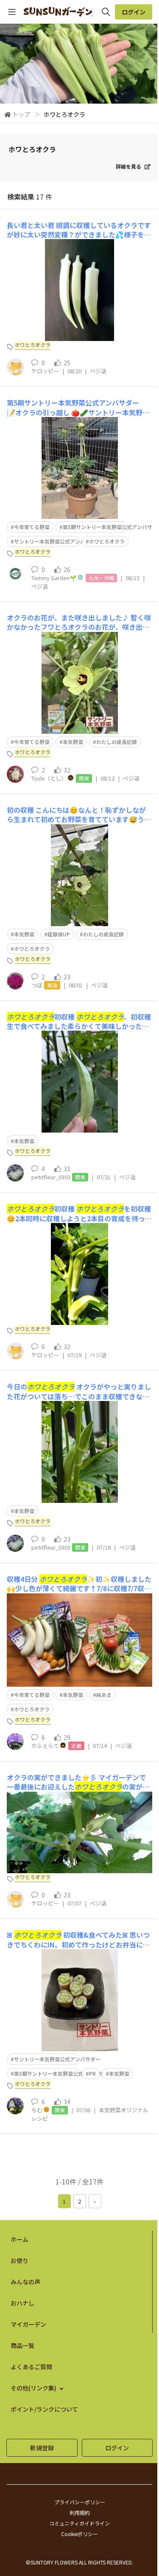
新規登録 (42, 2448)
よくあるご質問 (31, 2367)
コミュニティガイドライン (79, 2523)
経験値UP (59, 934)
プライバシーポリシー (80, 2502)
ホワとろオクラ (107, 541)
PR (92, 2073)
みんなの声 (25, 2282)
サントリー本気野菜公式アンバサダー (57, 541)
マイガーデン (28, 2324)
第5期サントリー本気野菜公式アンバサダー (64, 2073)
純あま (104, 1695)
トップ (21, 114)
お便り (20, 2260)
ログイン (134, 12)
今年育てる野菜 (32, 527)
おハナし (22, 2303)
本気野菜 (73, 742)
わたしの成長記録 (117, 742)
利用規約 (80, 2513)
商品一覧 (22, 2345)
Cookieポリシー (79, 2534)
